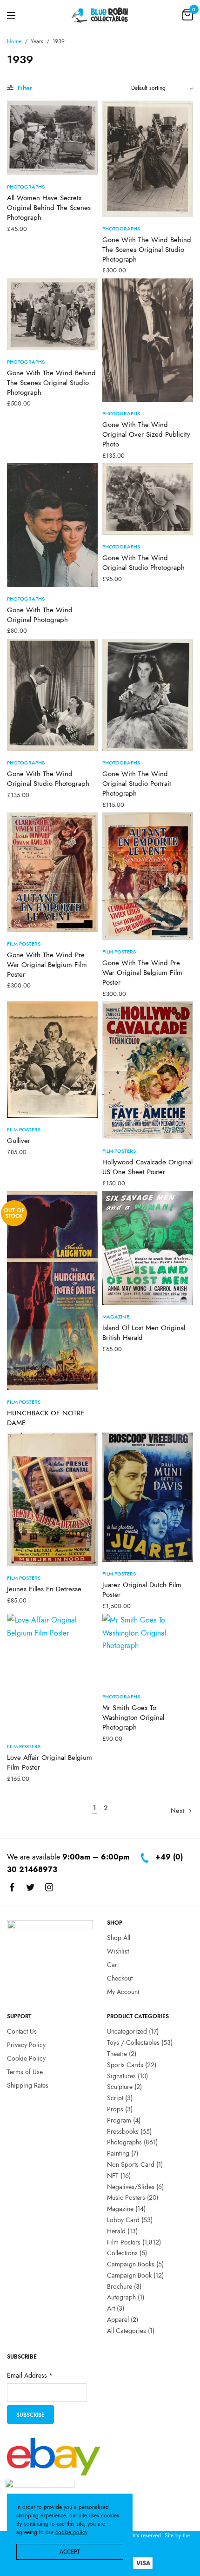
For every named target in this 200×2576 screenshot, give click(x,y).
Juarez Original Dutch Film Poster (142, 1590)
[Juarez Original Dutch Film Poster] (148, 1498)
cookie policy (71, 2532)
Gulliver (19, 1141)
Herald (116, 2231)
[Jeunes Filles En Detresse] (52, 1499)
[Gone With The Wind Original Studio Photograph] (148, 499)
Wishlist (118, 1951)
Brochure (120, 2286)
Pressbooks (123, 2131)
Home (14, 41)
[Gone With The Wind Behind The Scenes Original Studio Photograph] (148, 159)
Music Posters (126, 2197)
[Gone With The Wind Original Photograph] (52, 525)
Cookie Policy (26, 2058)
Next (178, 1811)
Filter (24, 88)
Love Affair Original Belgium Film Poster (50, 1762)
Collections (122, 2253)
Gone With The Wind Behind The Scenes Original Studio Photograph (147, 250)
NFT (113, 2176)
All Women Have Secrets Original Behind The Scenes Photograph (49, 208)
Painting (118, 2153)
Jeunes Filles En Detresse (44, 1589)
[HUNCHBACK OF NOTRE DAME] (52, 1291)
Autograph (121, 2298)
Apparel (118, 2319)
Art (111, 2308)
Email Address (30, 2376)
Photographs (26, 187)
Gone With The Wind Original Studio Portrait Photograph (137, 784)
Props (115, 2109)
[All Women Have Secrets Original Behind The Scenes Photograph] (52, 138)
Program (119, 2120)
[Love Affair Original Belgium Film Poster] (52, 1674)
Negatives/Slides (131, 2187)
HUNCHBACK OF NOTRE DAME (46, 1418)
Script (115, 2098)
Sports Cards (125, 2065)
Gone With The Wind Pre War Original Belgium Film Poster (47, 965)
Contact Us (22, 2031)
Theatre (117, 2054)
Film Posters (24, 944)
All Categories (127, 2331)
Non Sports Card (131, 2164)
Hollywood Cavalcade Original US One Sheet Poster (147, 1167)
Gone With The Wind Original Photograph (40, 615)
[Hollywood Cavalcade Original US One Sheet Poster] (148, 1070)
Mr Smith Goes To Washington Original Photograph (133, 1717)
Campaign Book (129, 2275)
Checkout (120, 1978)
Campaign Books (131, 2264)
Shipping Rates (28, 2085)
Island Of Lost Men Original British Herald (144, 1333)
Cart (113, 1965)
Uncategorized (127, 2031)
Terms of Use (25, 2072)
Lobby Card (123, 2220)
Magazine (116, 1317)
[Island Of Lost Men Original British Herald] (148, 1248)
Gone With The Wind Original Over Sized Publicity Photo (146, 434)
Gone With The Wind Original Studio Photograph (143, 563)
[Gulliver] (52, 1060)
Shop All (119, 1938)
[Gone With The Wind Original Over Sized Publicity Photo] (148, 340)
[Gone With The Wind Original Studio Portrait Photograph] (148, 695)
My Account (123, 1992)
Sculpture (120, 2087)
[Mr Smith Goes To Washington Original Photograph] (148, 1649)
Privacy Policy (26, 2045)
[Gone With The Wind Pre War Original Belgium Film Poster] (52, 872)
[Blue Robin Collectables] (100, 15)
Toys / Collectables (133, 2042)
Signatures (121, 2076)
